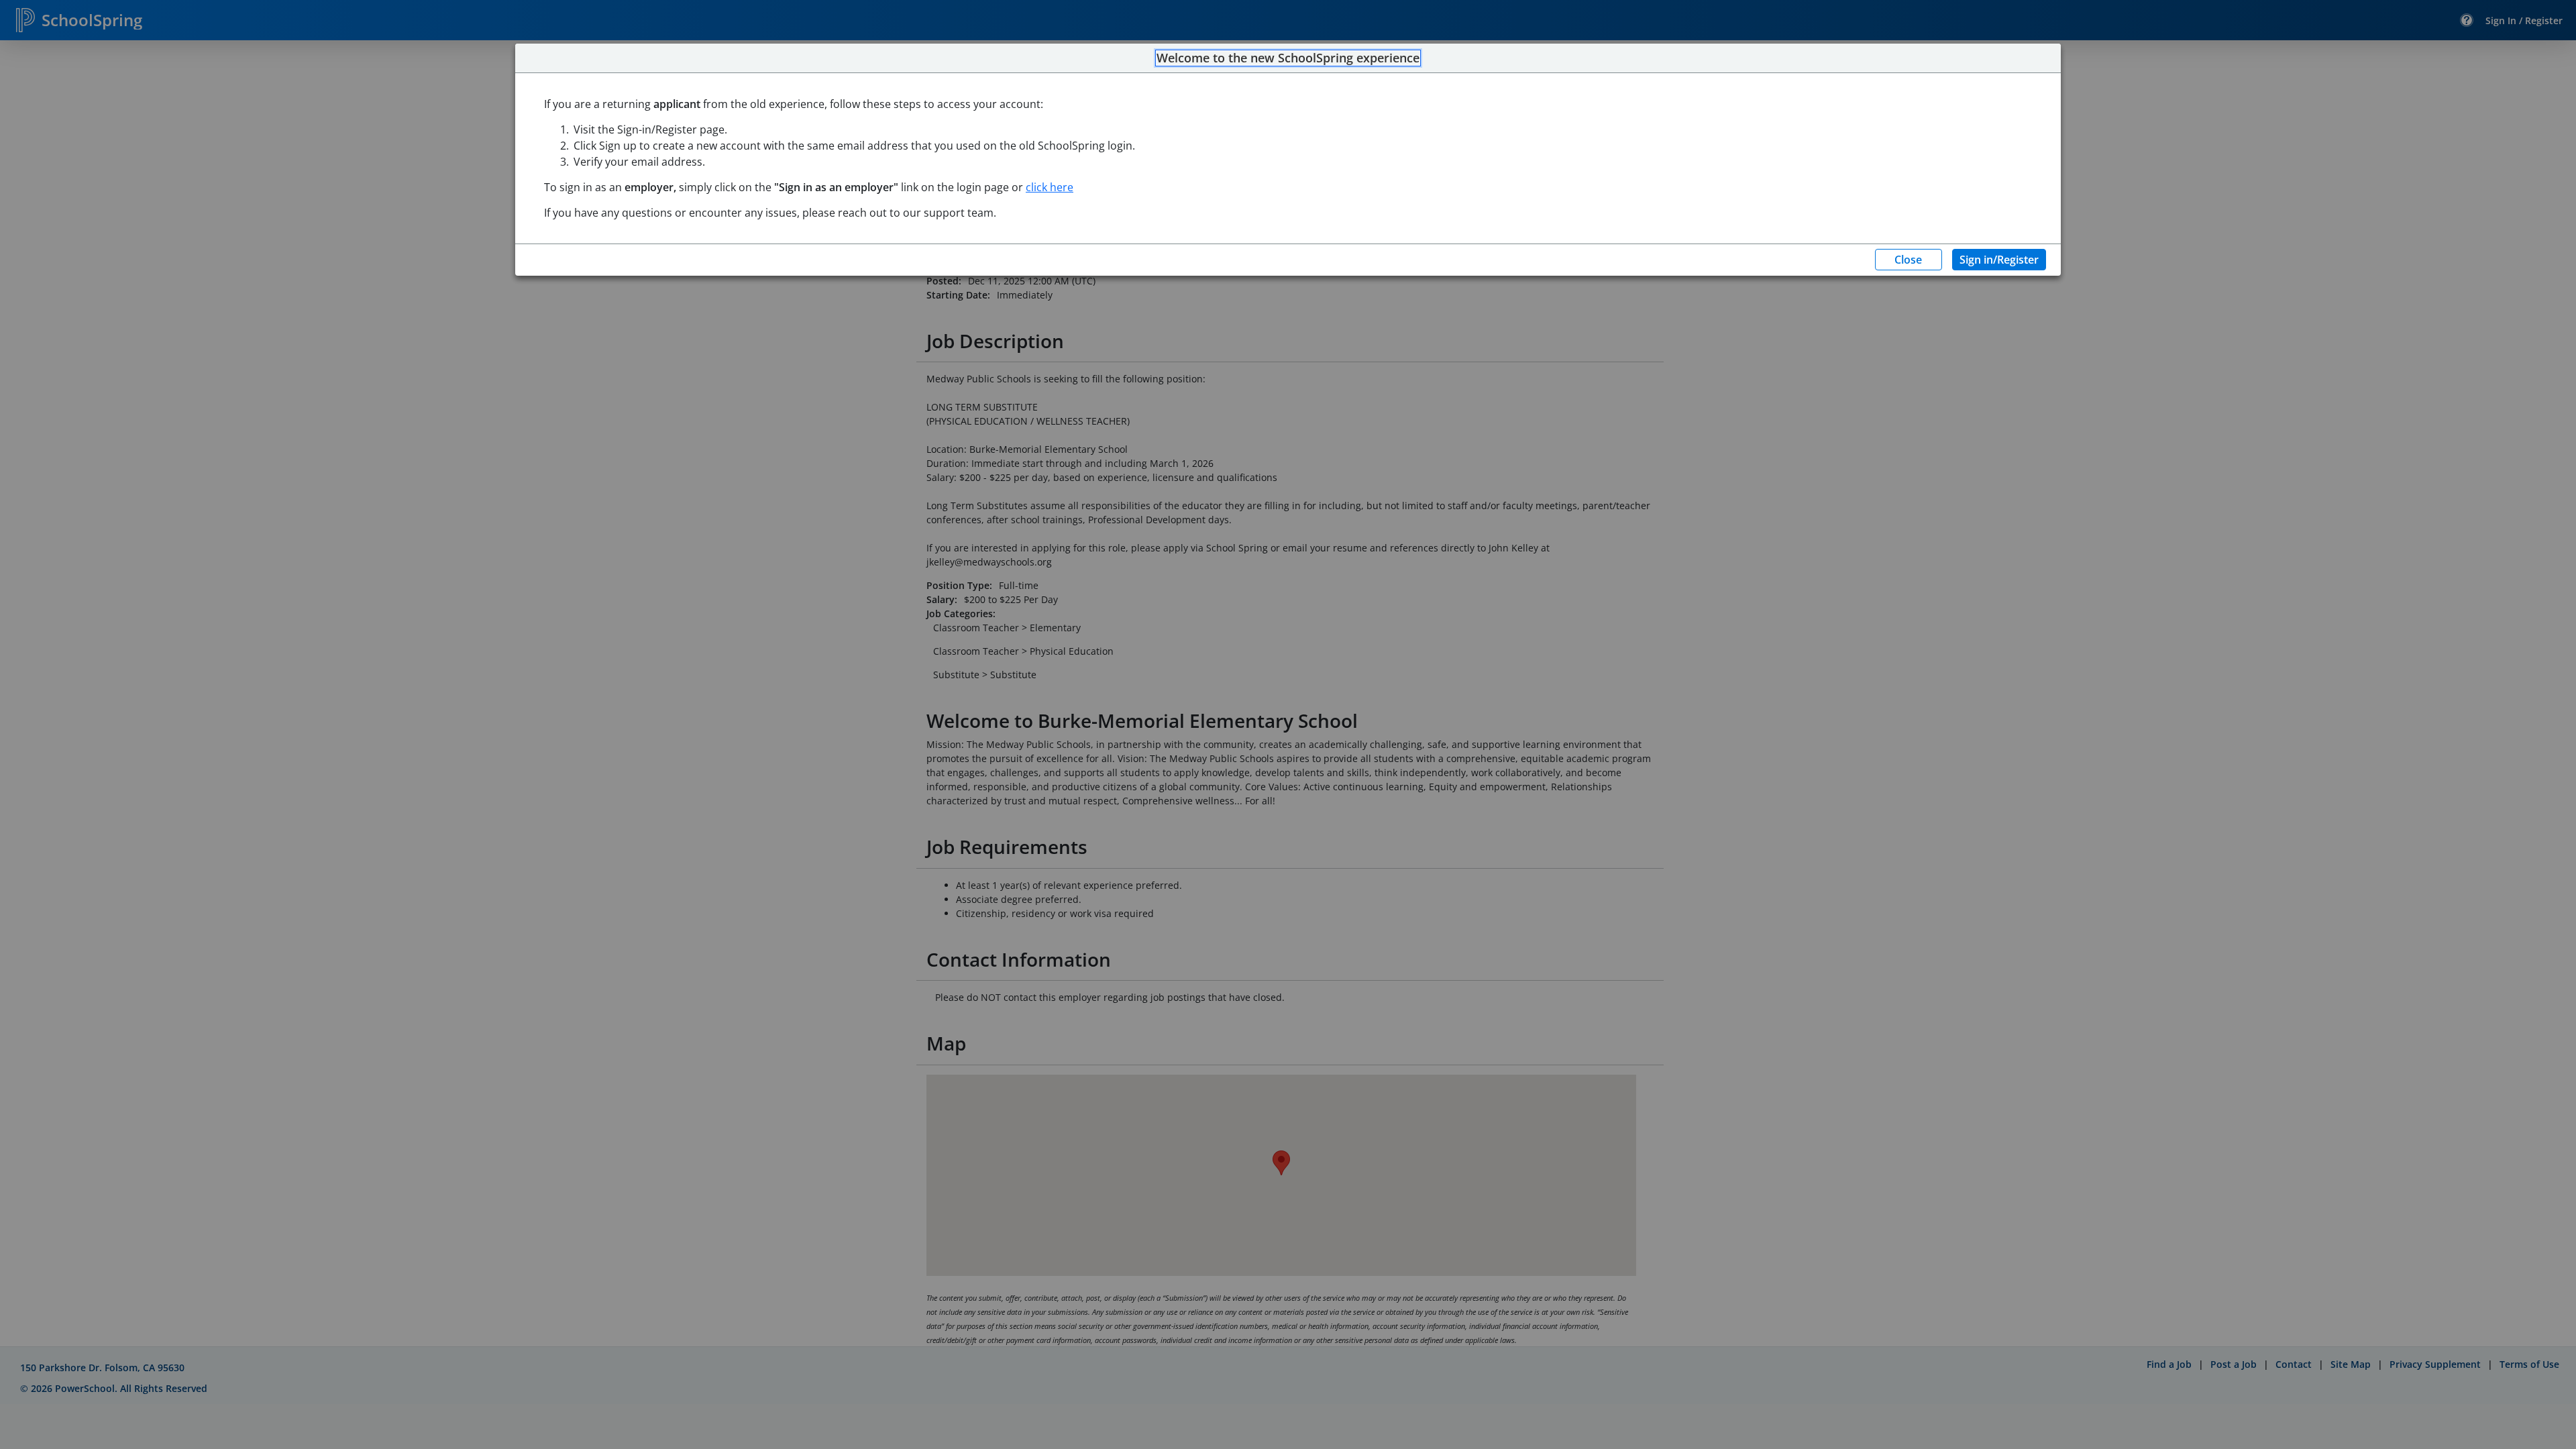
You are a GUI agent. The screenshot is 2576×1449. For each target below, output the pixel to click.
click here (1050, 187)
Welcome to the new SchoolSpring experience (1288, 58)
